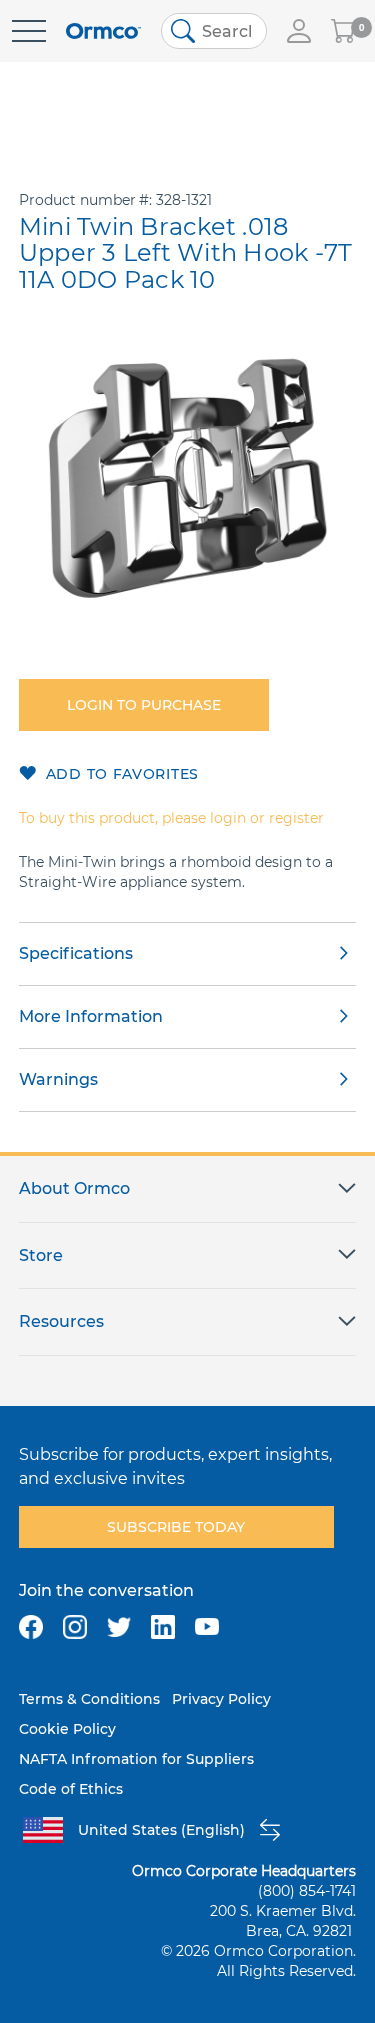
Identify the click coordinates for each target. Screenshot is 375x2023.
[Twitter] (119, 1627)
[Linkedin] (163, 1627)
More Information (91, 1016)
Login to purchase (144, 705)
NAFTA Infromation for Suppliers (136, 1759)
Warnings (58, 1079)
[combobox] (214, 31)
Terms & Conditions (89, 1699)
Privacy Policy (221, 1699)
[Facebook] (31, 1627)
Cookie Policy (67, 1729)
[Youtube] (207, 1627)
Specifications (76, 953)
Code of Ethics (71, 1789)
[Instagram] (75, 1627)
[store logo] (103, 31)
